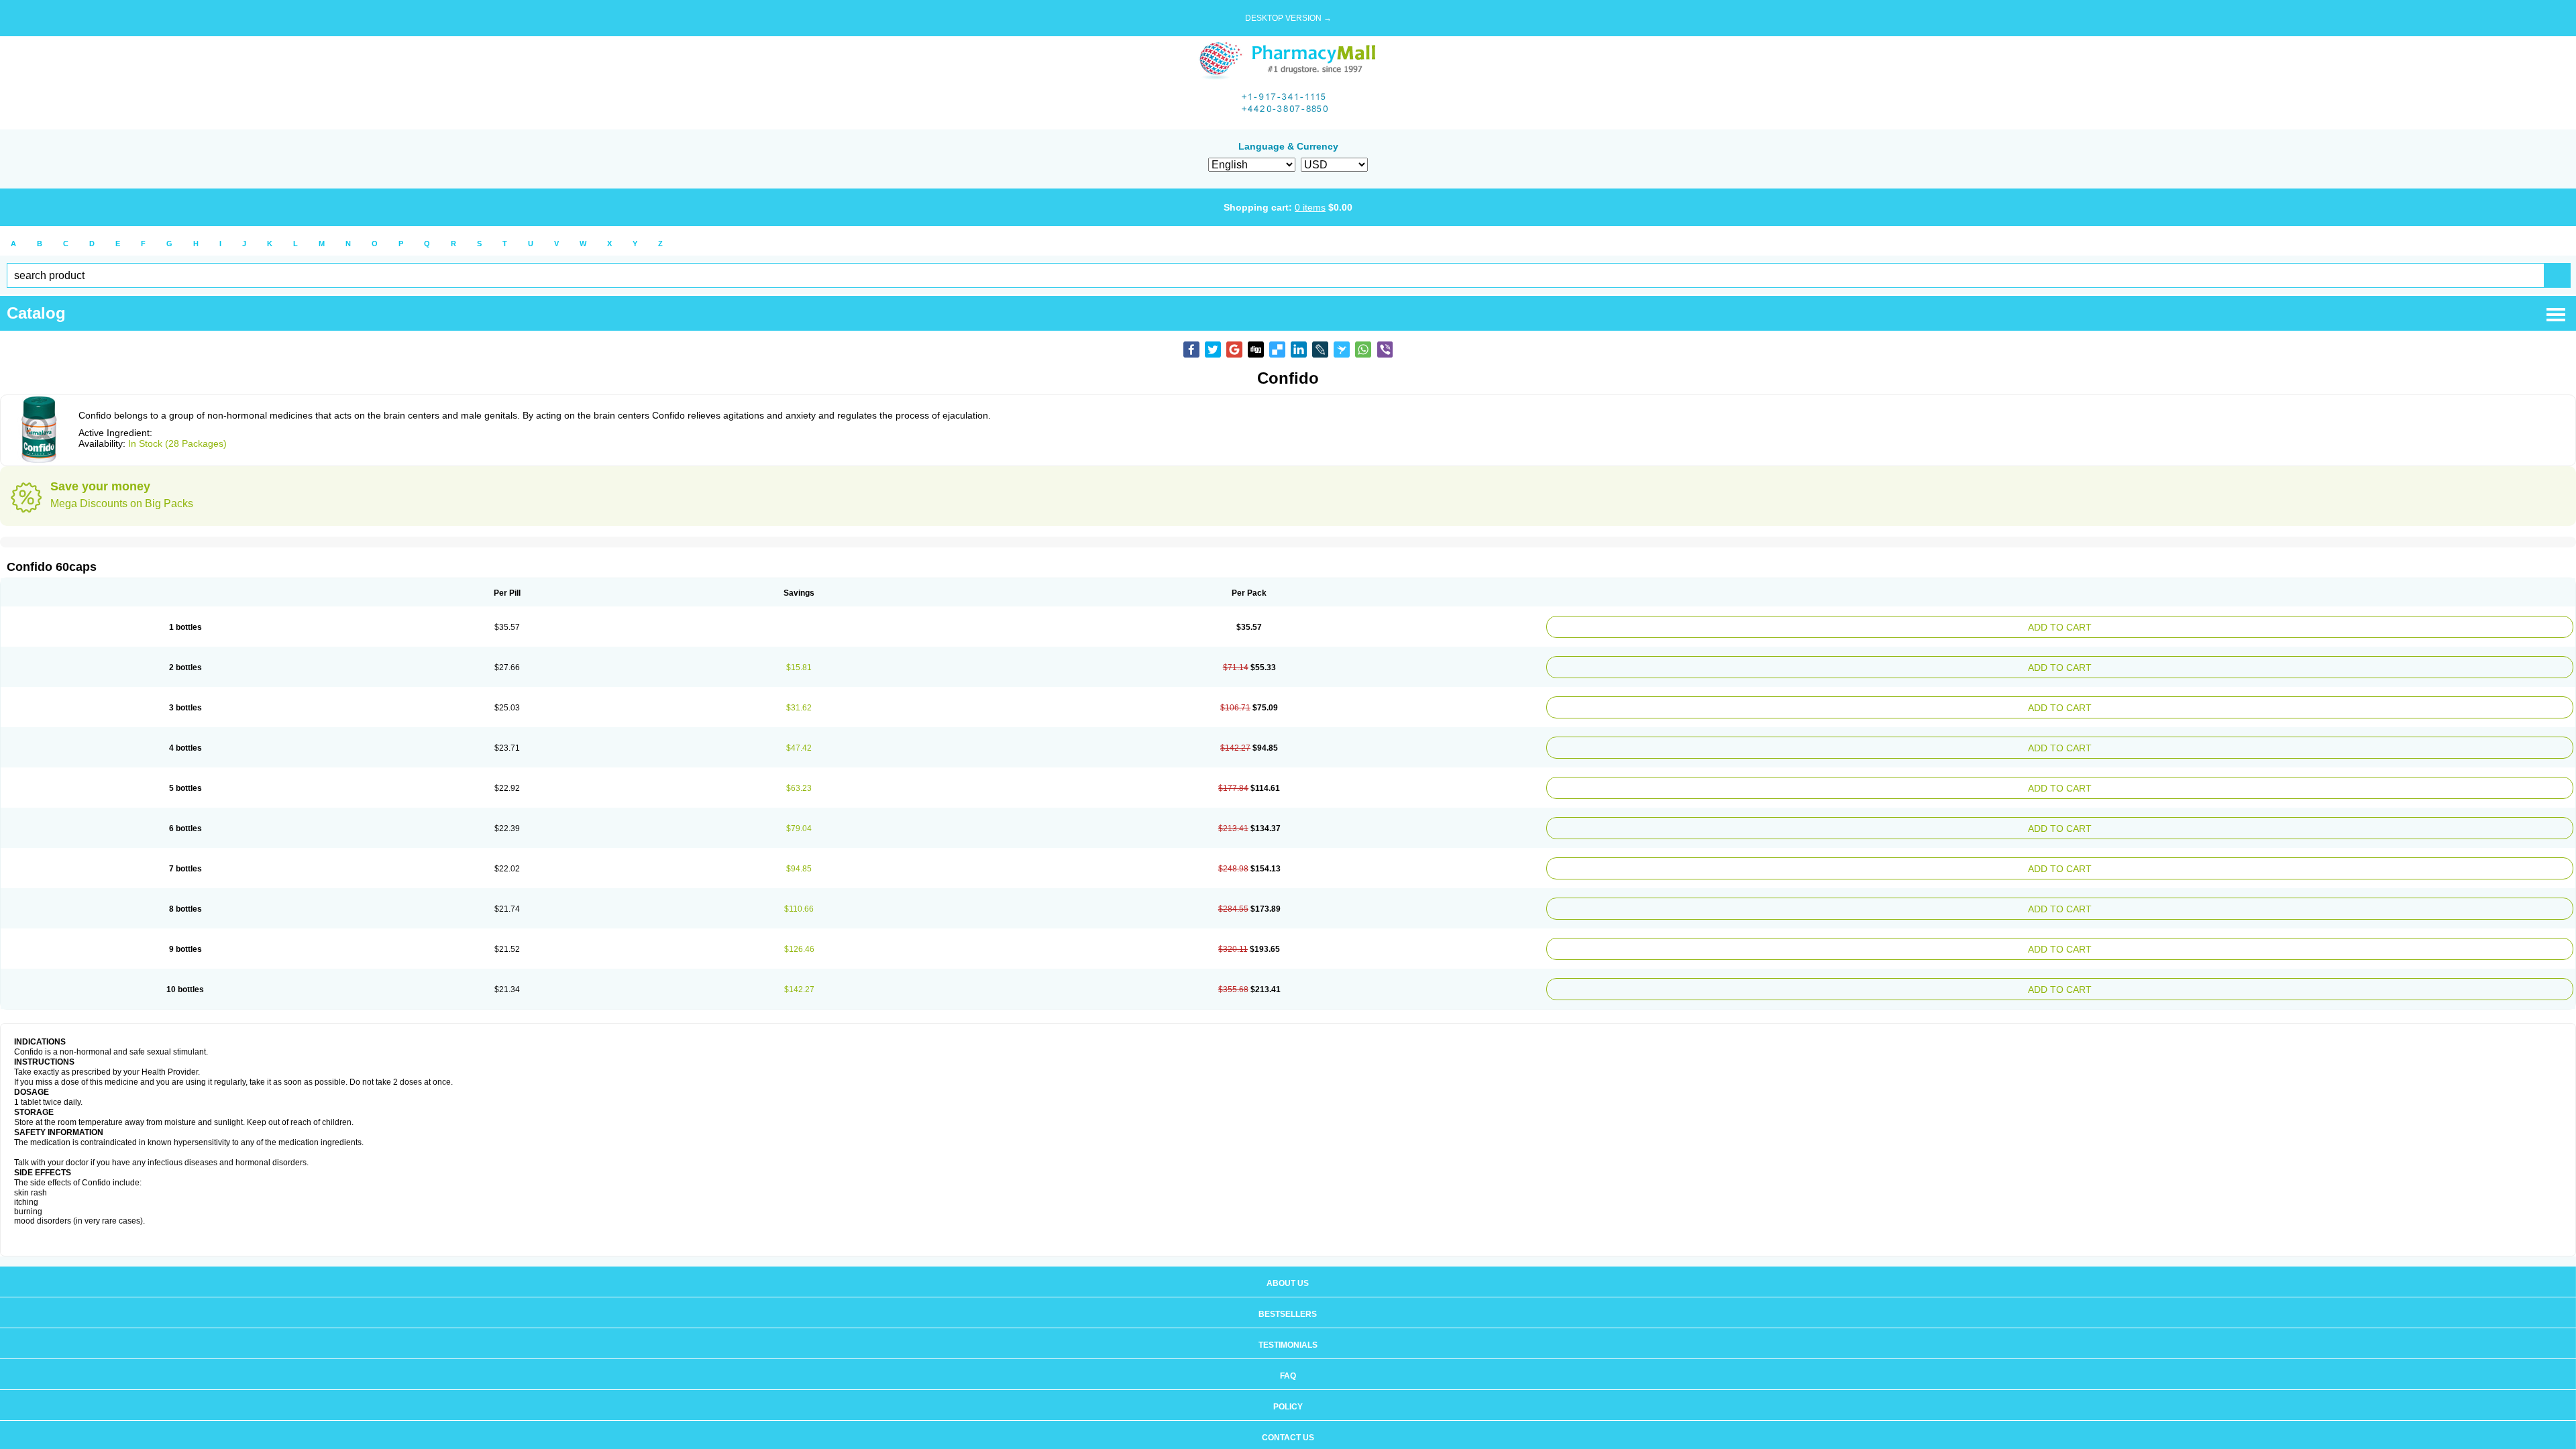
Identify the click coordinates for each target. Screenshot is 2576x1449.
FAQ (1288, 1349)
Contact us (1288, 1411)
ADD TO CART (2238, 626)
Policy (1288, 1380)
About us (1288, 1256)
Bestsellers (1288, 1287)
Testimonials (1288, 1318)
